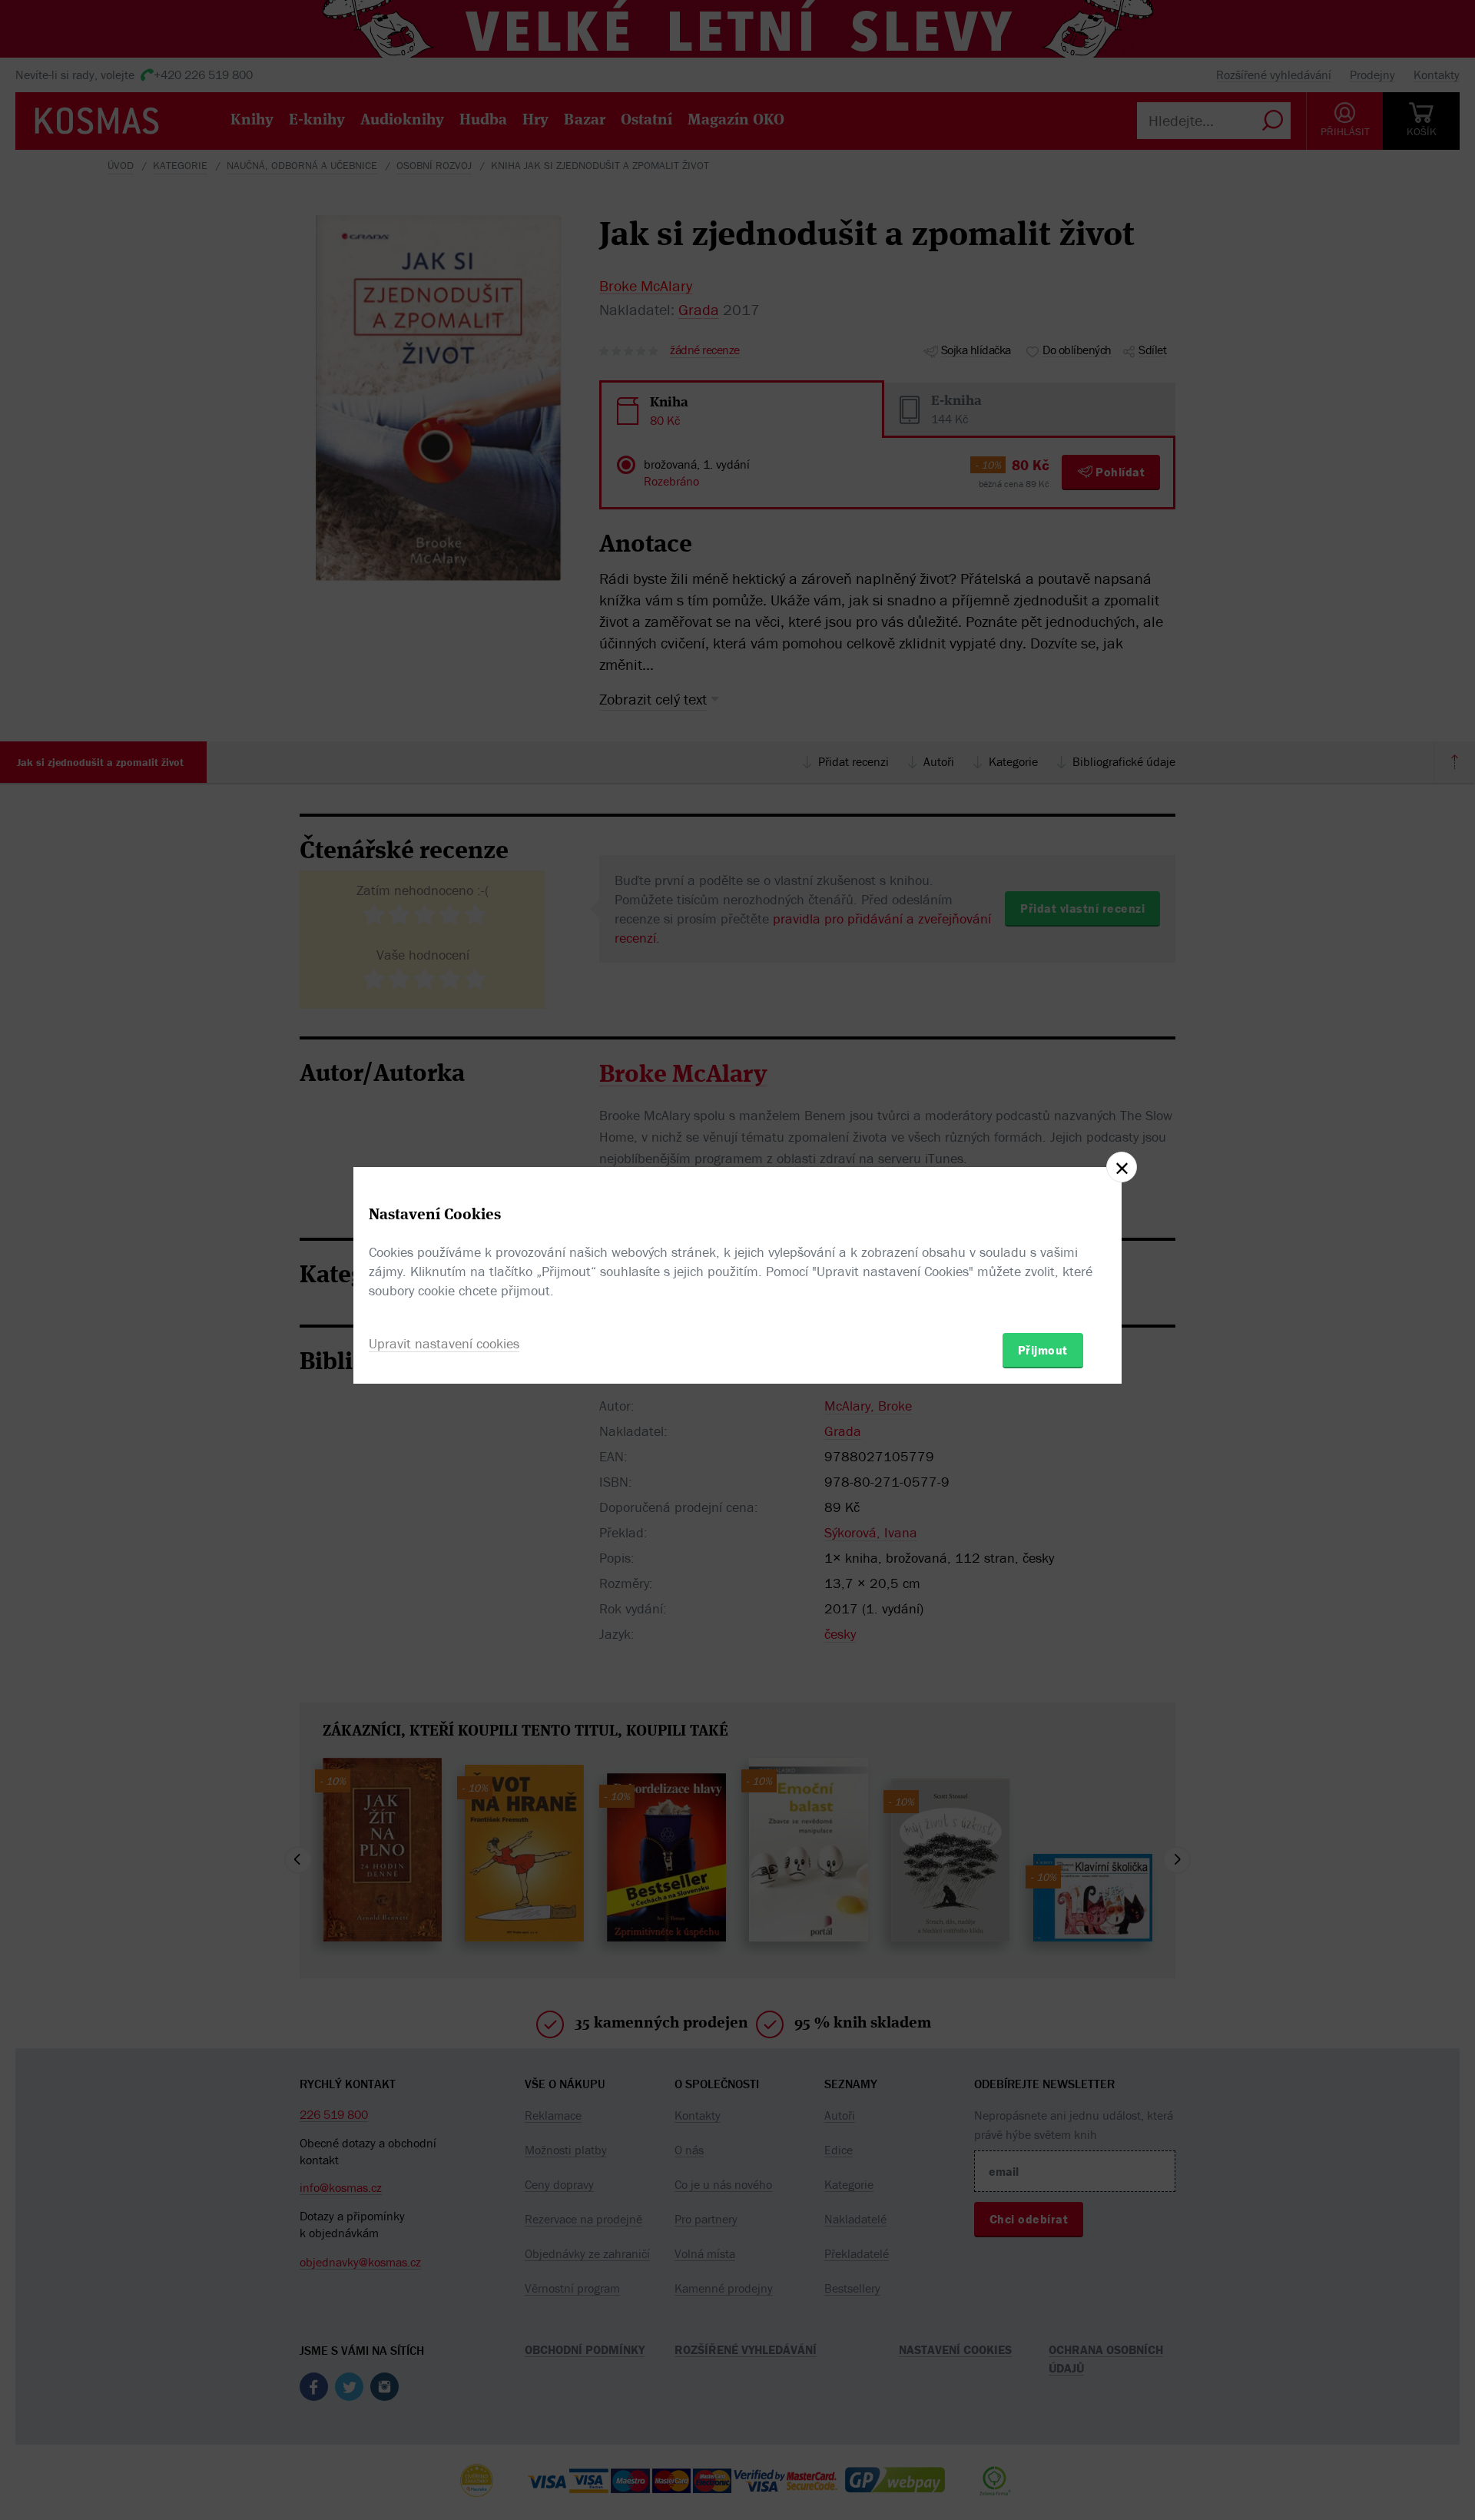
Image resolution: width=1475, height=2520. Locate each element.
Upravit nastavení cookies (444, 1343)
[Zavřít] (1122, 1167)
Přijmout (1043, 1350)
